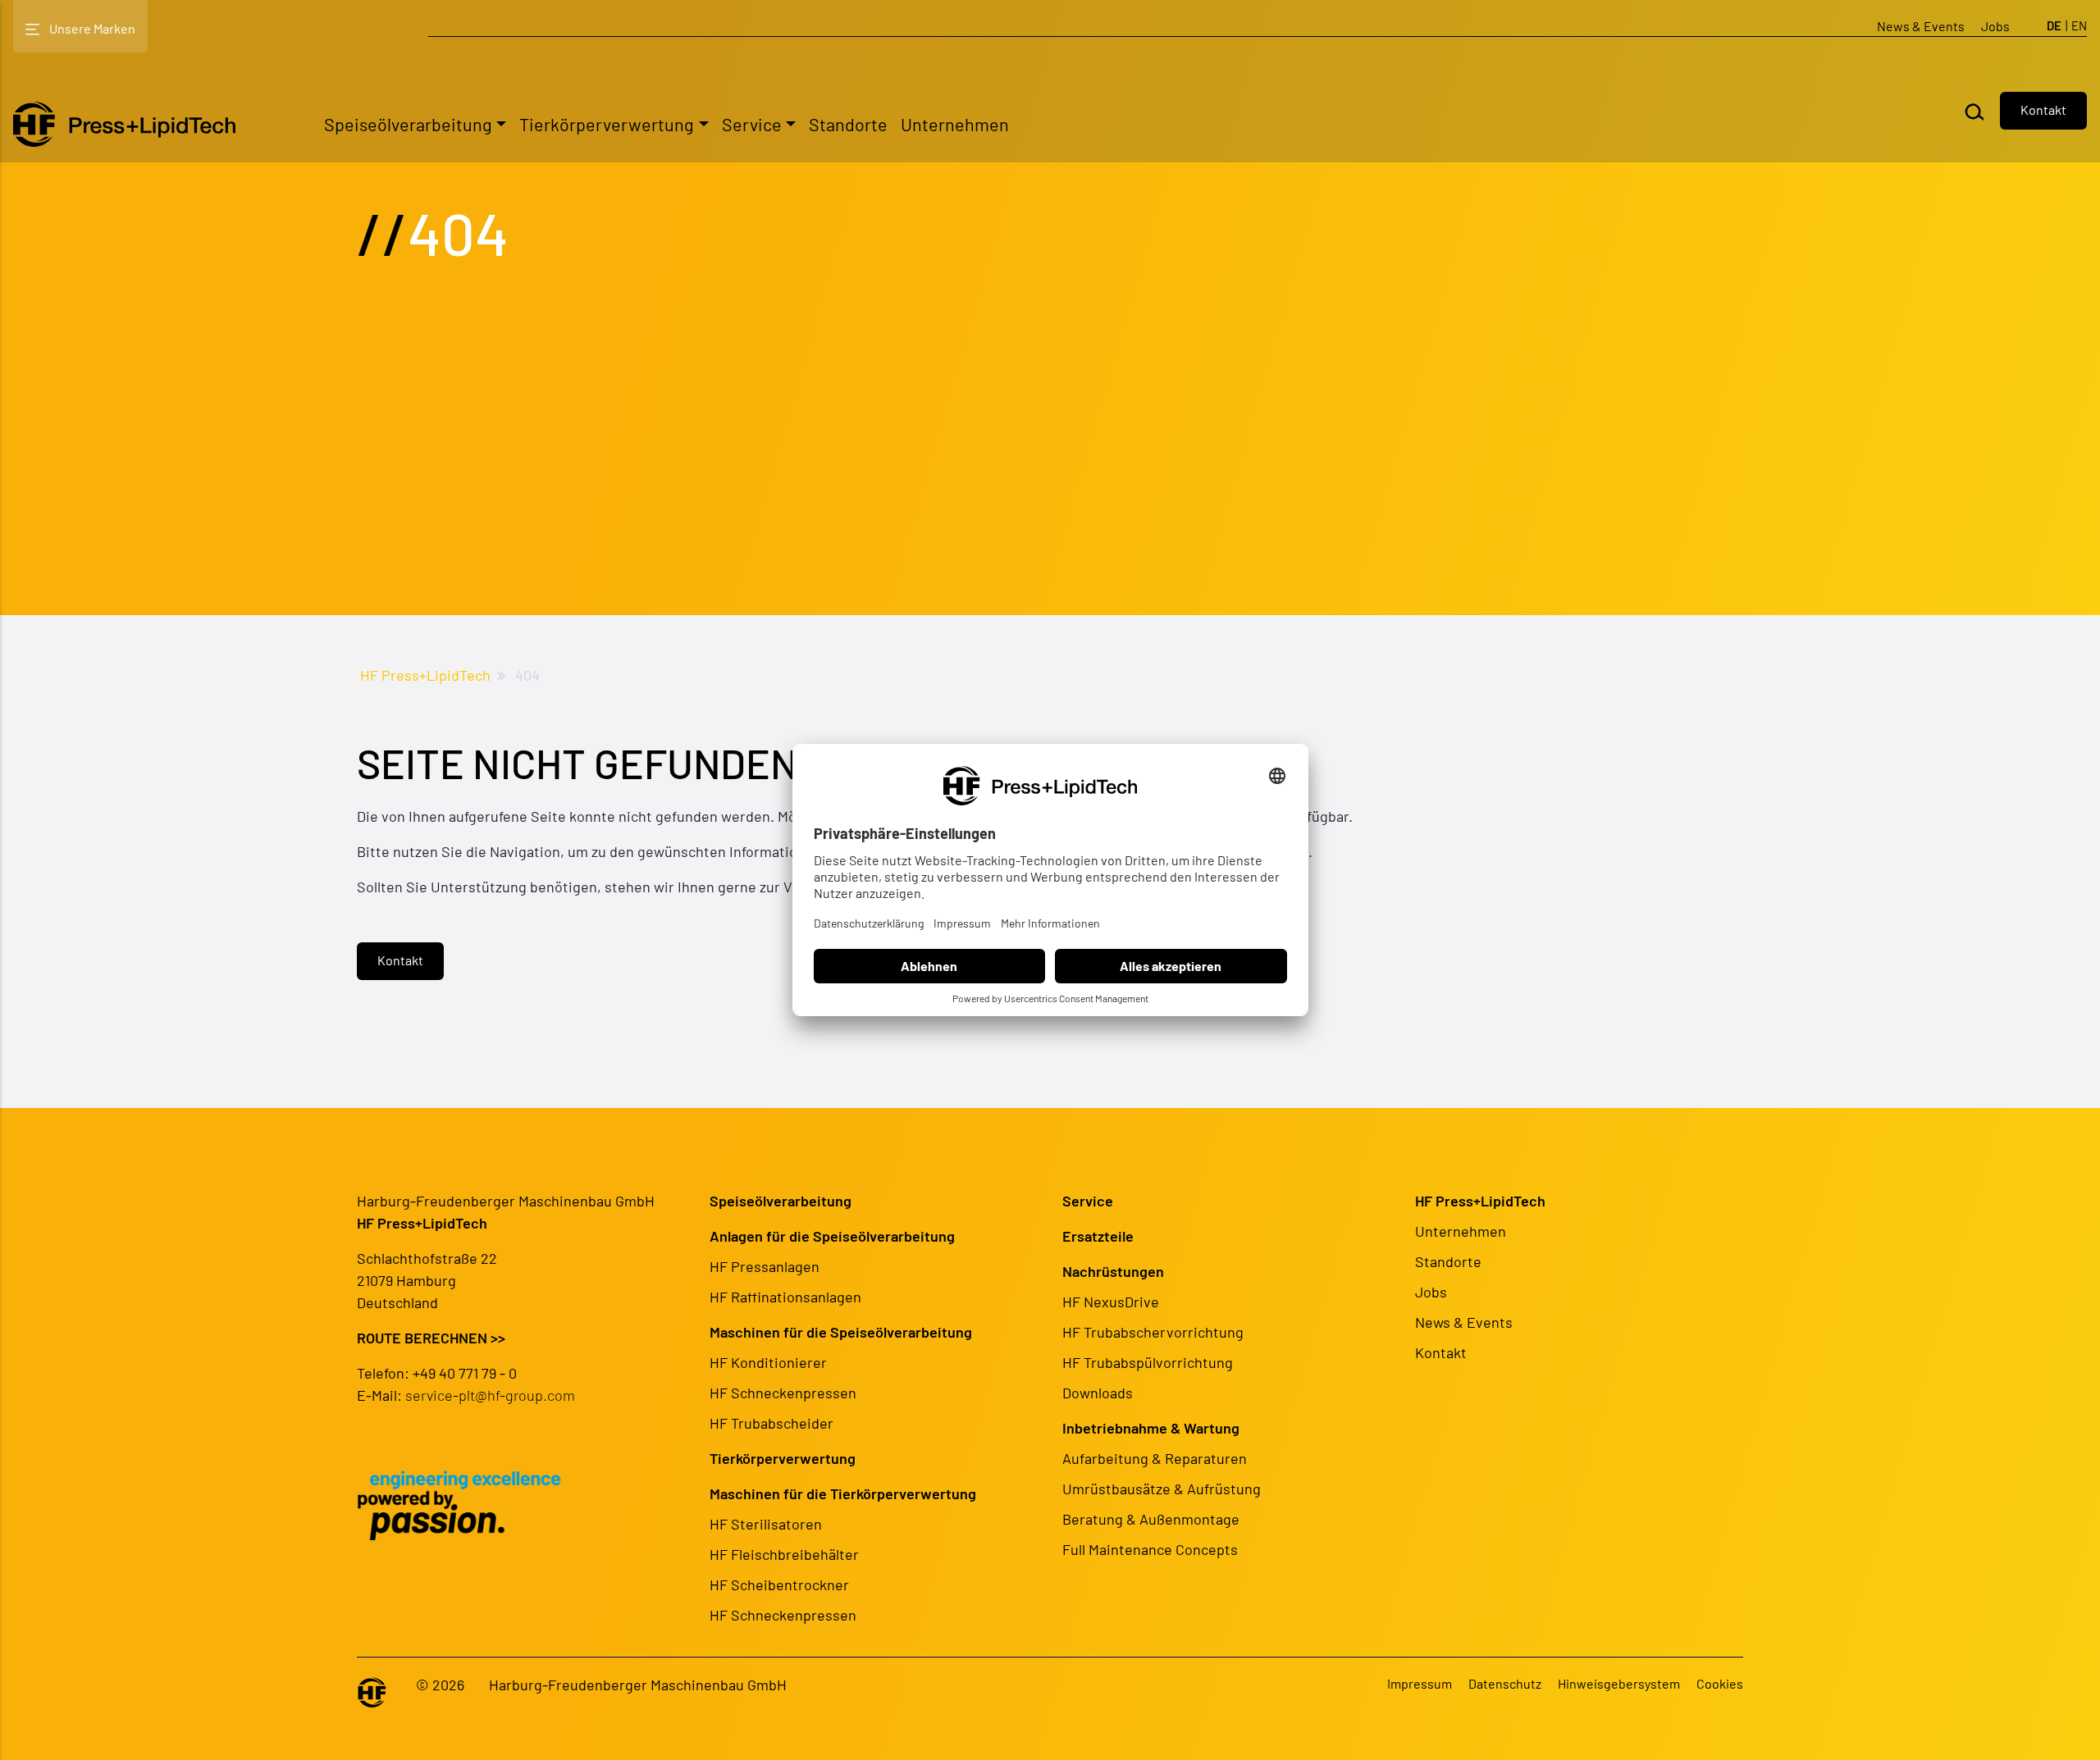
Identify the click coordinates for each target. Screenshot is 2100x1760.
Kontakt (2043, 109)
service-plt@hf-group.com (490, 1395)
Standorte (848, 124)
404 (527, 675)
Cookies (1720, 1683)
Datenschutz (1505, 1683)
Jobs (1995, 26)
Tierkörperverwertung (607, 124)
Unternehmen (955, 124)
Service (752, 124)
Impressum (1420, 1683)
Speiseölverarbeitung (408, 124)
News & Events (1921, 26)
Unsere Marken (92, 28)
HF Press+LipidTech (425, 675)
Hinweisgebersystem (1619, 1683)
